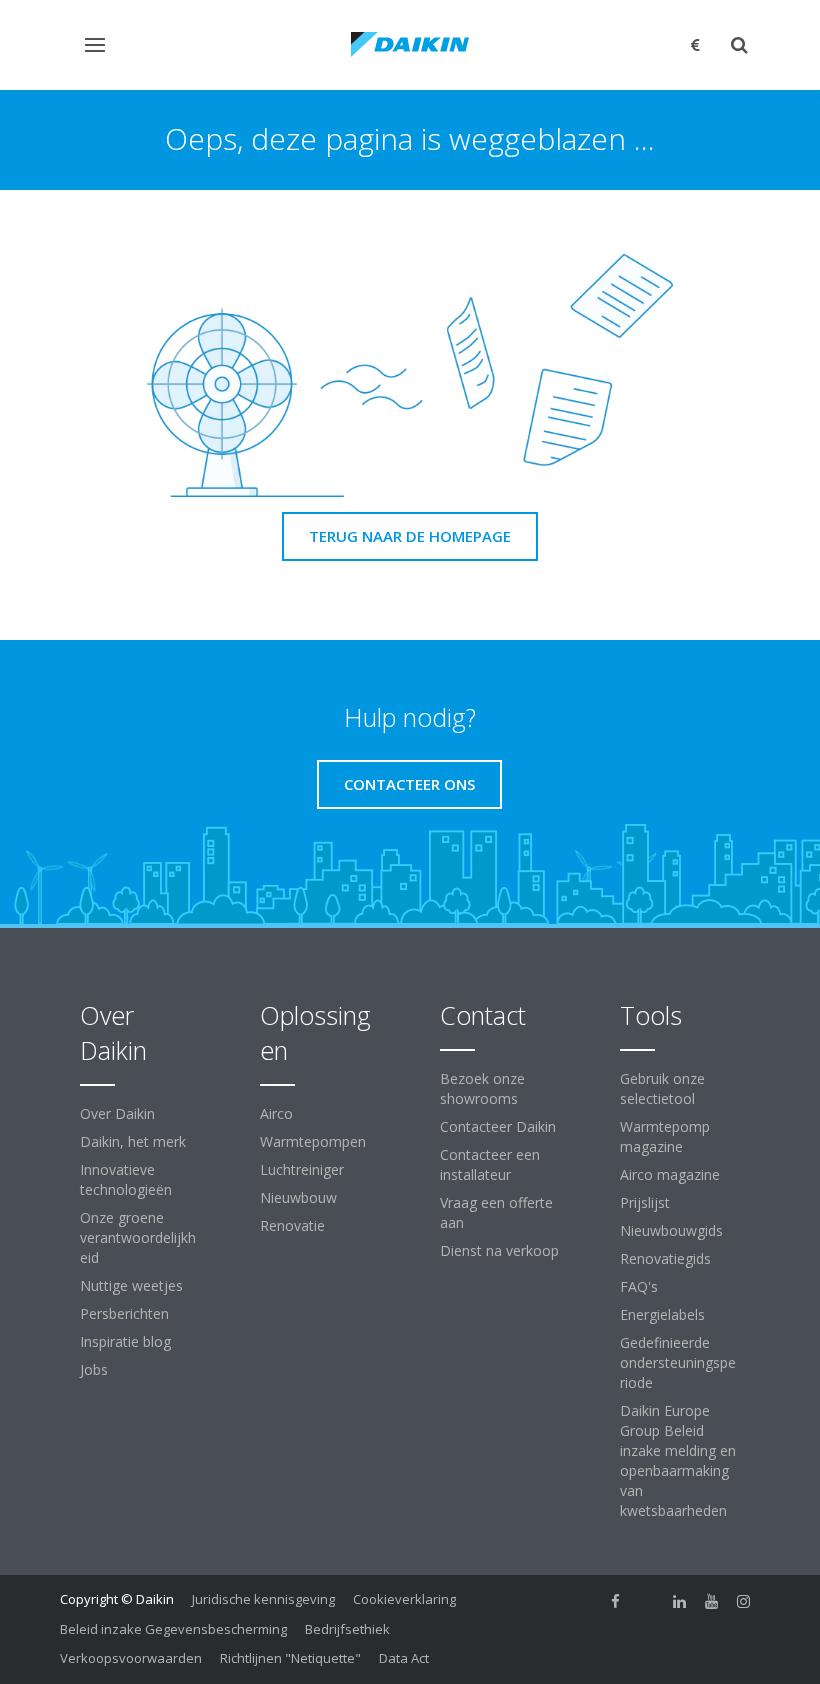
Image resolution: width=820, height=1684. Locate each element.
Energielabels (662, 1314)
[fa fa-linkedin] (680, 1601)
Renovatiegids (665, 1258)
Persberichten (124, 1313)
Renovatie (292, 1225)
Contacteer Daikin (498, 1126)
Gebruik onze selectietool (662, 1088)
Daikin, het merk (133, 1141)
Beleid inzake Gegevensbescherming (173, 1629)
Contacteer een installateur (490, 1164)
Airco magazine (670, 1174)
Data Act (404, 1658)
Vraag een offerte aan (496, 1212)
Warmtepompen (313, 1141)
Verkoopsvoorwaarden (131, 1658)
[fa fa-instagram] (744, 1601)
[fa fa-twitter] (648, 1601)
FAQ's (639, 1286)
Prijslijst (645, 1202)
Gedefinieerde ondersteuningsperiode (678, 1362)
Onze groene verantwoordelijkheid (138, 1237)
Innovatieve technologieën (126, 1179)
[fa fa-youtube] (712, 1601)
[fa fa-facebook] (616, 1601)
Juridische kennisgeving (263, 1599)
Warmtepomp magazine (665, 1136)
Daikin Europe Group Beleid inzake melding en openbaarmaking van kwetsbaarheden (678, 1460)
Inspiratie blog (125, 1341)
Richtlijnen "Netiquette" (290, 1658)
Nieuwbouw (298, 1197)
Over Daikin (117, 1113)
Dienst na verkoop (499, 1250)
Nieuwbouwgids (671, 1230)
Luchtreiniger (302, 1169)
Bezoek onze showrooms (482, 1088)
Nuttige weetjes (131, 1285)
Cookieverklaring (404, 1599)
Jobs (94, 1369)
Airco (276, 1113)
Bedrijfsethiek (347, 1629)
